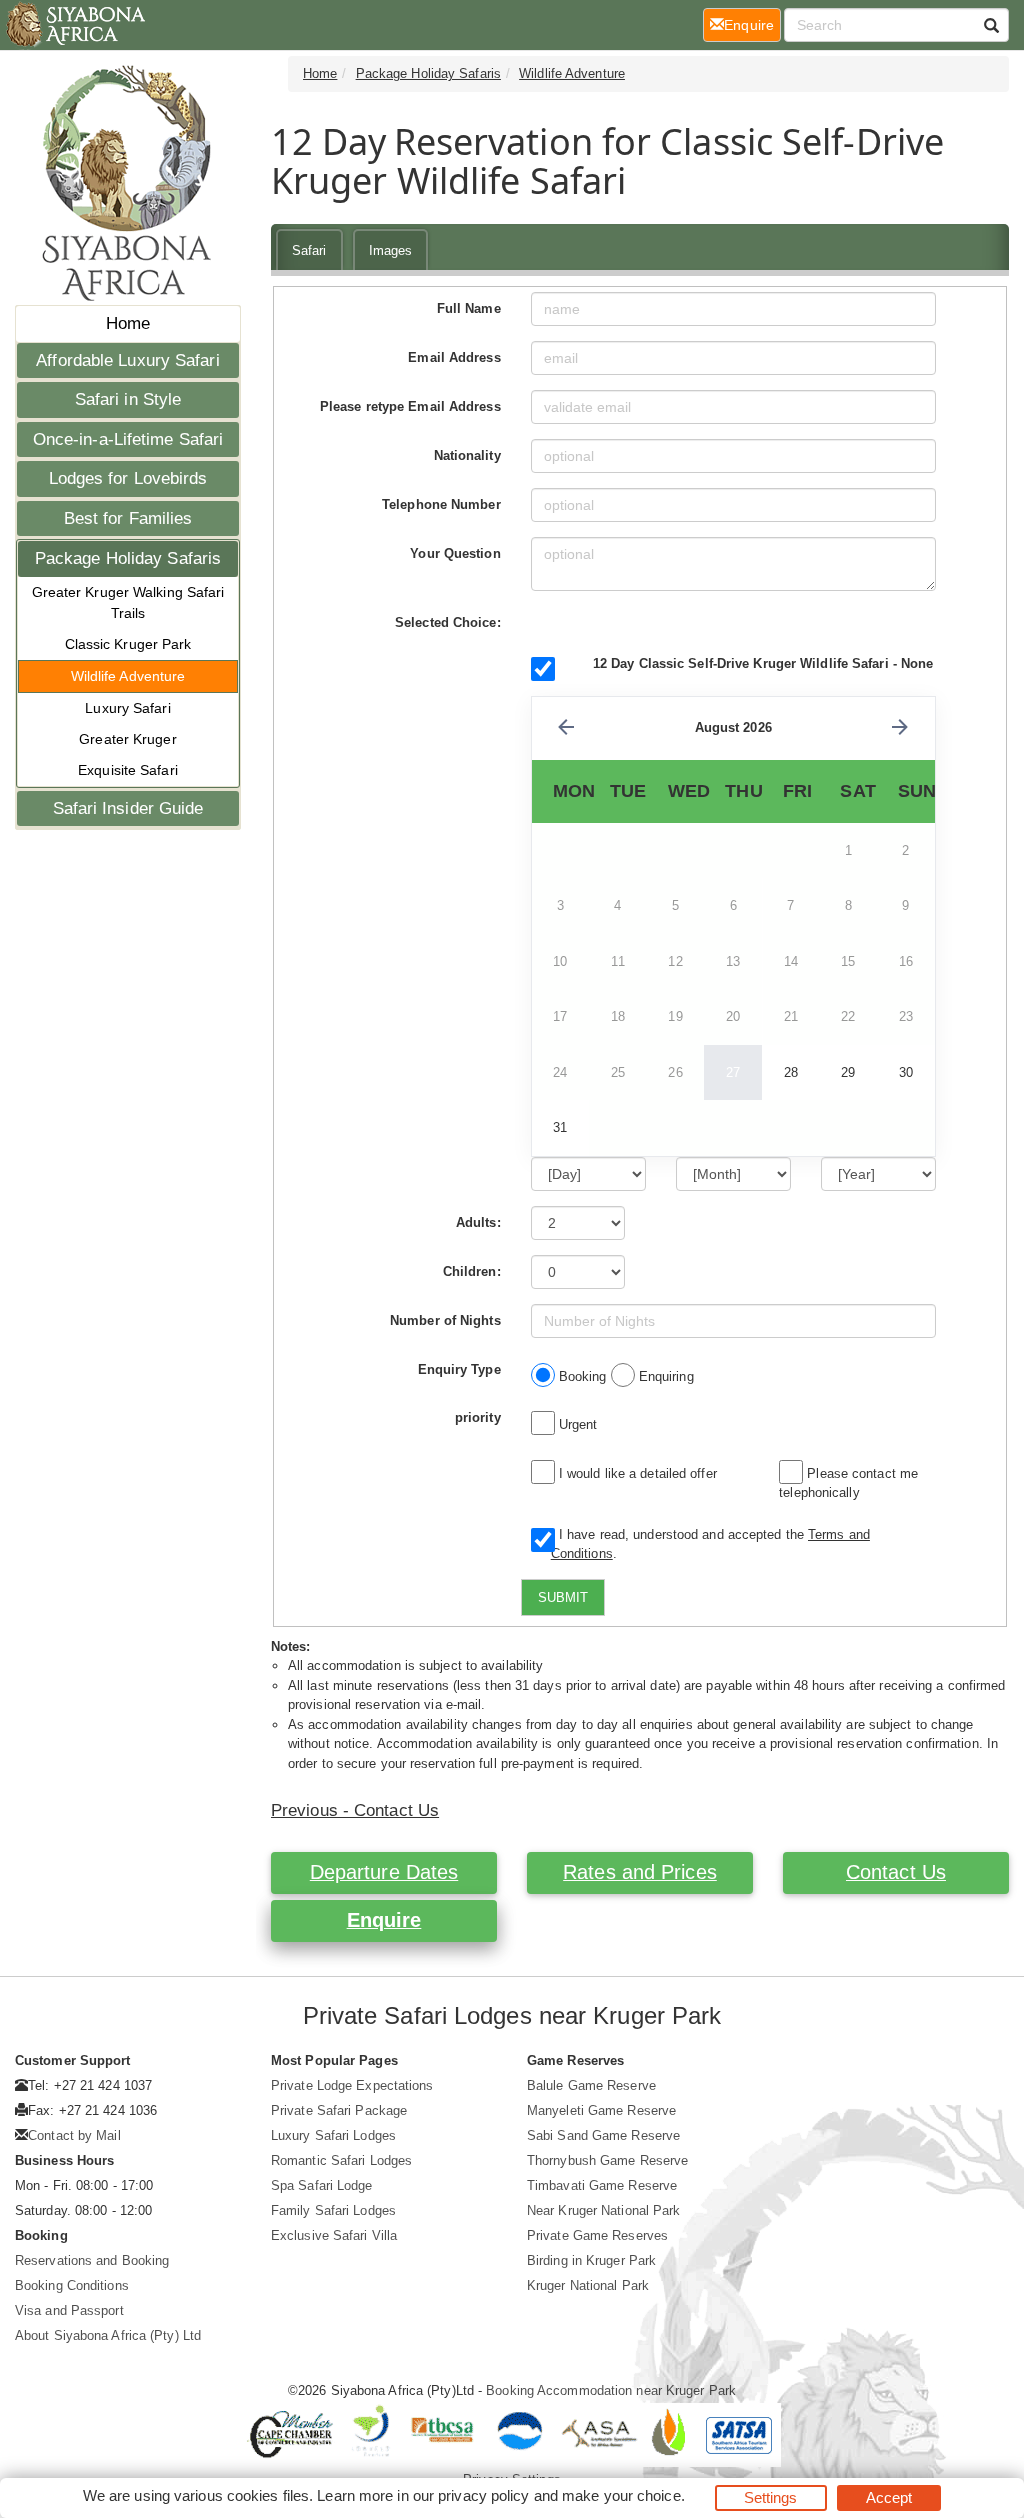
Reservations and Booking (92, 2260)
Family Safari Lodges (333, 2210)
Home (128, 323)
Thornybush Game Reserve (607, 2160)
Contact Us (896, 1872)
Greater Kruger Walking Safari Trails (128, 602)
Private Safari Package (339, 2110)
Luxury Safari (127, 708)
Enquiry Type (459, 1369)
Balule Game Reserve (591, 2085)
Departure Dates (384, 1872)
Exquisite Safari (128, 770)
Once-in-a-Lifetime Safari (128, 439)
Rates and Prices (640, 1872)
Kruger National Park (588, 2285)
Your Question (455, 553)
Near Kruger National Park (604, 2210)
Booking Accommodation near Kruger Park (611, 2390)
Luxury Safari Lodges (333, 2135)
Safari (309, 250)
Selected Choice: (448, 622)
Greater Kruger (127, 739)
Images (391, 250)
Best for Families (128, 518)
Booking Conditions (72, 2285)
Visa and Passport (69, 2310)
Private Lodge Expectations (352, 2085)
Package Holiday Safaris (128, 558)
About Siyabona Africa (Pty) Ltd (108, 2335)
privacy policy (483, 2495)
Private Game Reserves (597, 2235)
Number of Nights (445, 1320)
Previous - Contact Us (355, 1810)
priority (478, 1417)
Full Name (469, 308)
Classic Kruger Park (128, 644)
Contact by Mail (74, 2135)
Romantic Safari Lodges (341, 2160)
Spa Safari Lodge (322, 2185)
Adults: (478, 1222)
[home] (74, 25)
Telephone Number (441, 504)
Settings (771, 2497)
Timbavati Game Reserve (602, 2185)
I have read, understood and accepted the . (710, 1544)
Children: (472, 1271)
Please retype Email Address (410, 406)
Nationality (467, 455)
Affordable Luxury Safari (127, 360)
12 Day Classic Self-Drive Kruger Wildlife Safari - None (763, 663)
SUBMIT (563, 1597)
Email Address (454, 357)
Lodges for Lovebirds (128, 478)
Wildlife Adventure (128, 676)
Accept (889, 2497)
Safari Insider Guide (128, 808)
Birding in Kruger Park (591, 2260)
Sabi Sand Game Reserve (603, 2135)
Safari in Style (128, 399)
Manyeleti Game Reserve (601, 2110)
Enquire (384, 1920)
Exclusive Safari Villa (334, 2235)
